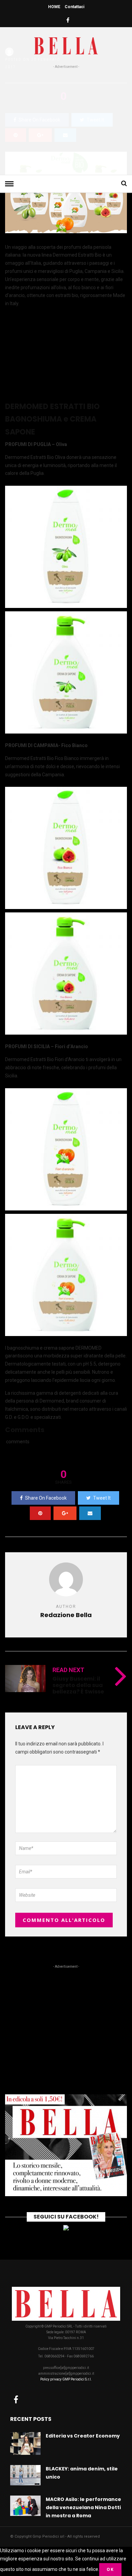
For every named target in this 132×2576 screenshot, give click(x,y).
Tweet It (102, 1498)
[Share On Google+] (65, 1513)
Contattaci (74, 7)
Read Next (68, 1670)
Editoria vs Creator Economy (83, 2436)
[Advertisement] (66, 121)
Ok (110, 2569)
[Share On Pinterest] (40, 1513)
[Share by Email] (90, 1513)
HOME (54, 7)
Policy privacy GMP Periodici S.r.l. (66, 2379)
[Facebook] (16, 2399)
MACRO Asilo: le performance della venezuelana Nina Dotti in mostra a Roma (83, 2507)
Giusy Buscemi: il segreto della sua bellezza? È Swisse (78, 1685)
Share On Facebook (46, 1498)
